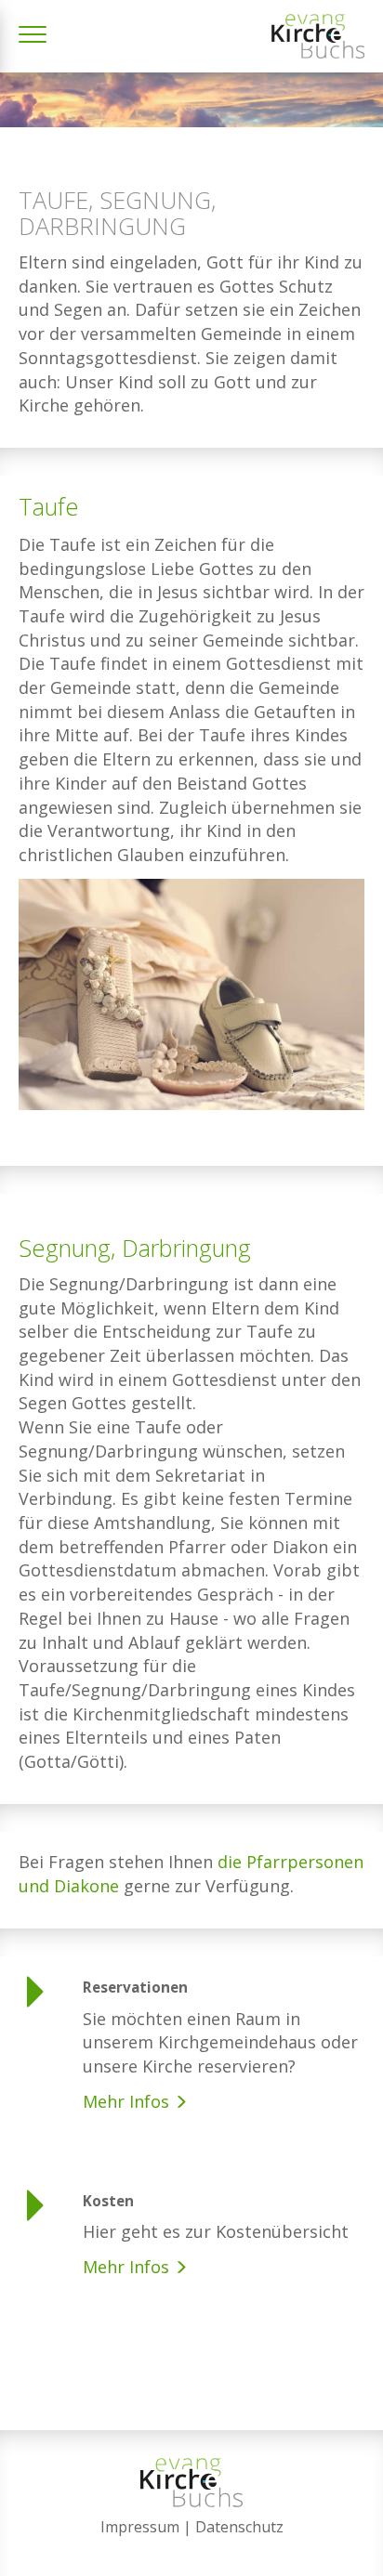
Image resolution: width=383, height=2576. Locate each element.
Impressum (140, 2527)
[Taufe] (191, 1011)
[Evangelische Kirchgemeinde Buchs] (318, 36)
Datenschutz (239, 2527)
